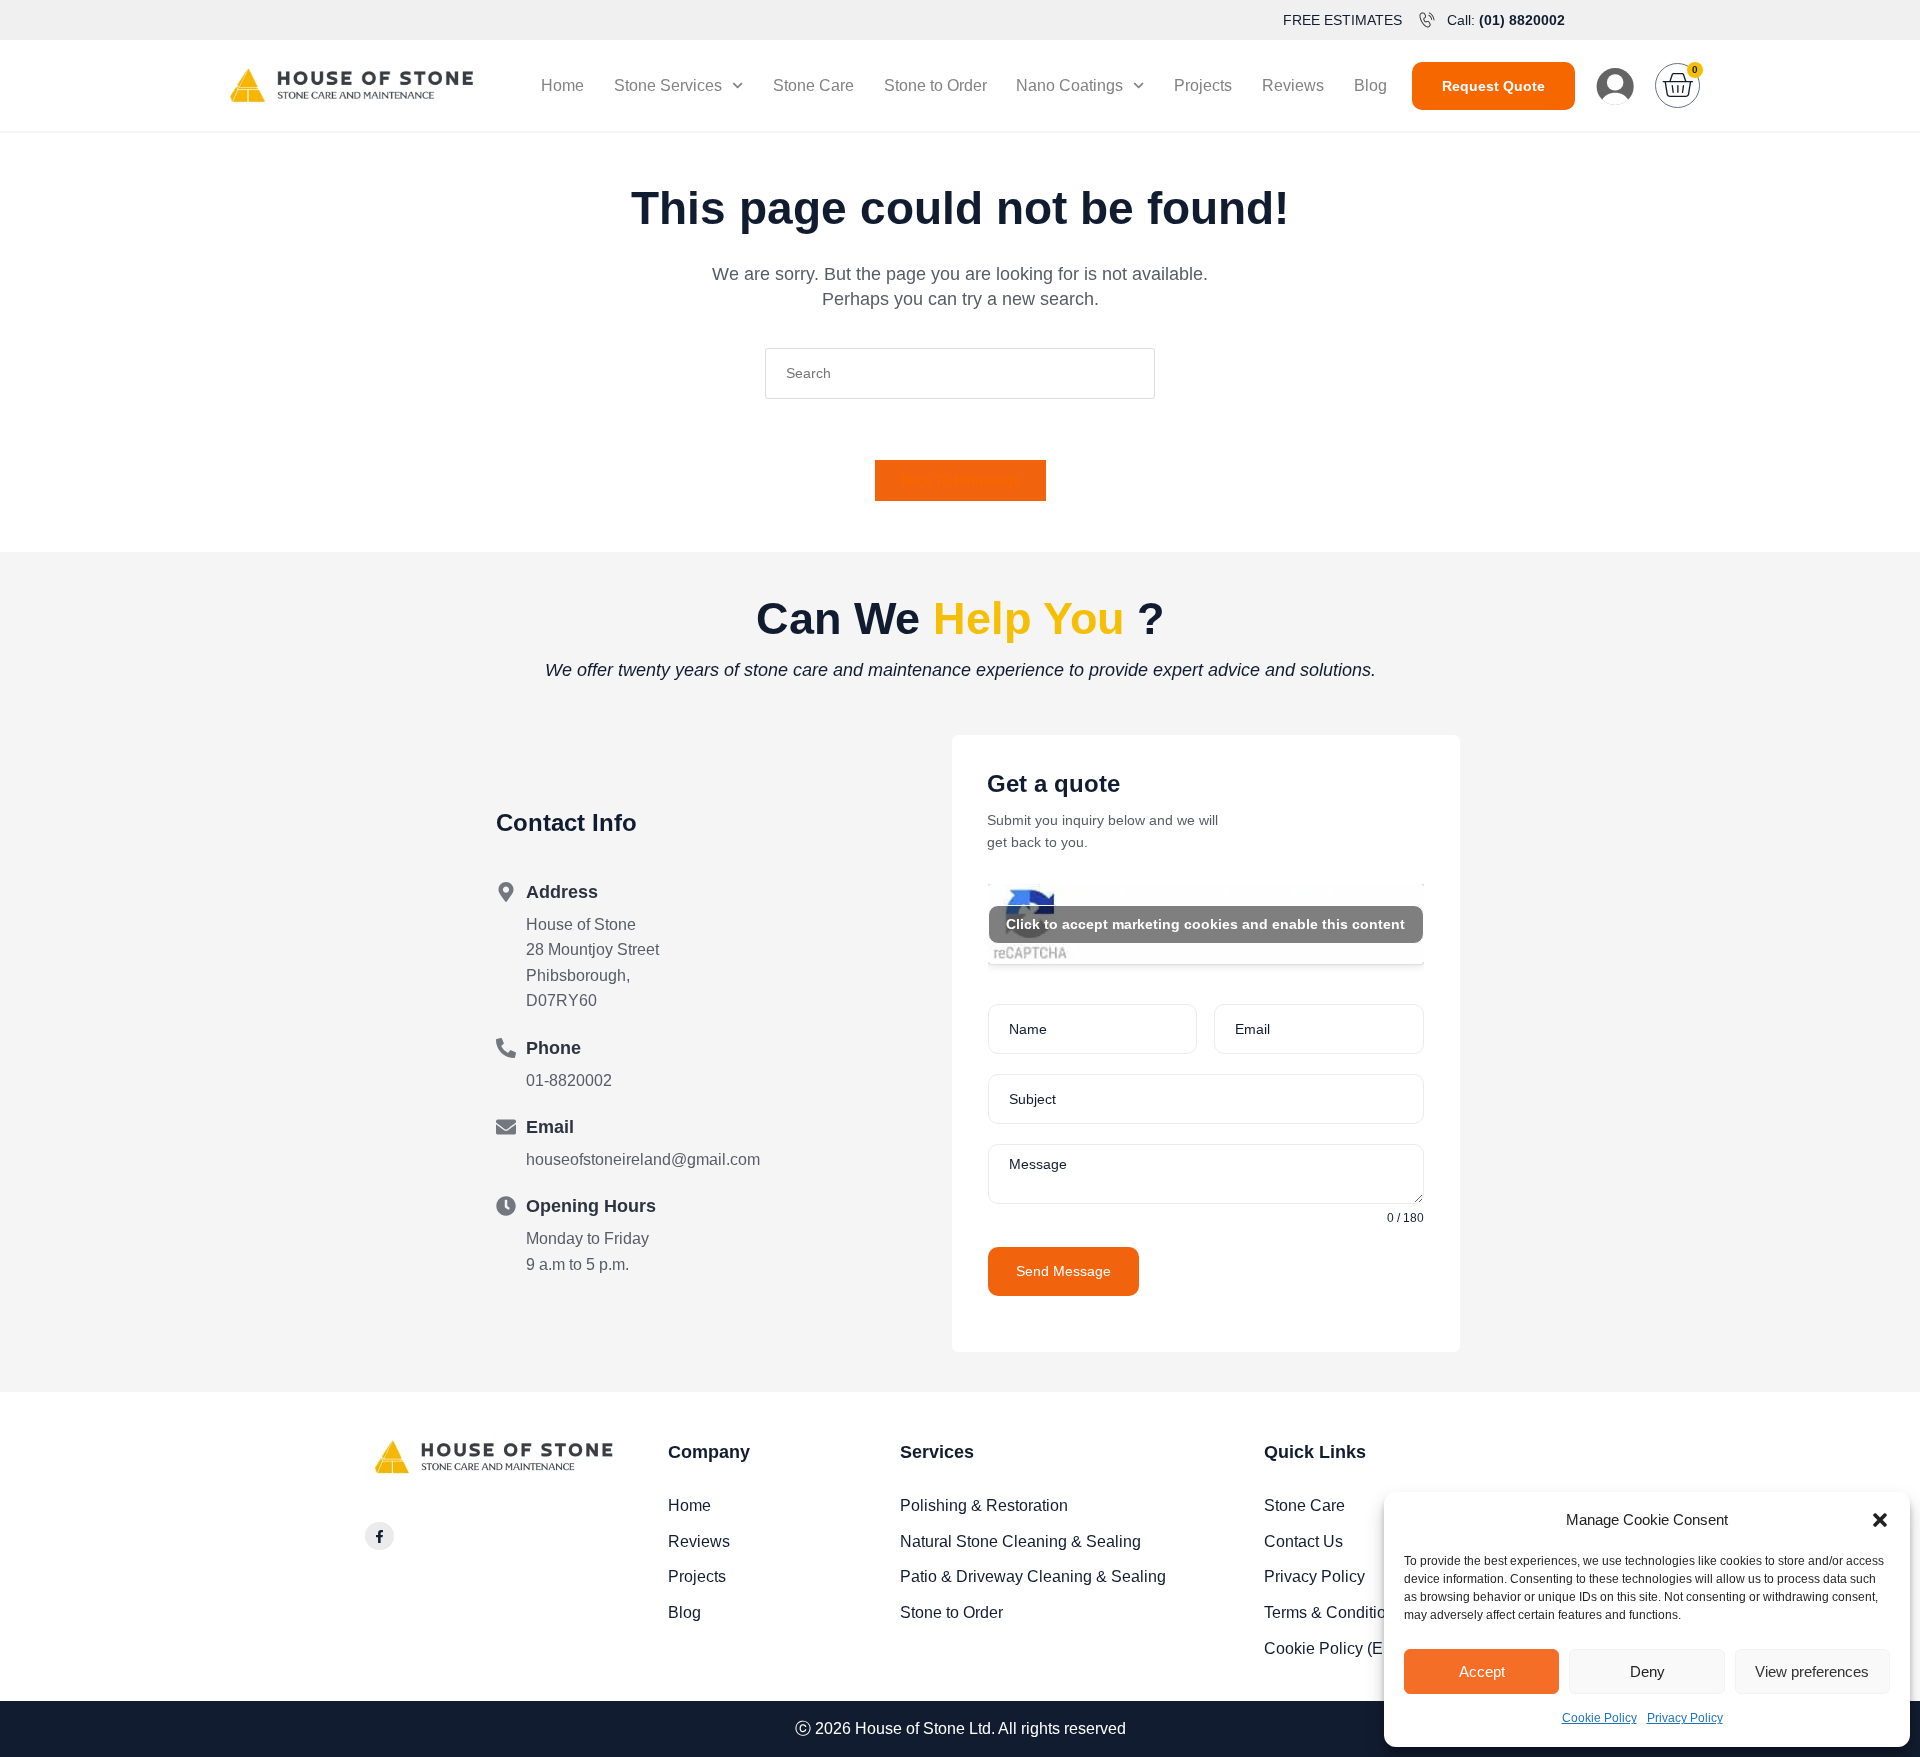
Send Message (1063, 1271)
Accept (1482, 1671)
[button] (1880, 1520)
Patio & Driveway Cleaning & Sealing (1033, 1576)
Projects (1203, 85)
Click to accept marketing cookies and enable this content (1205, 924)
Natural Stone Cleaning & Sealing (1020, 1541)
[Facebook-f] (379, 1536)
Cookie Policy (1599, 1718)
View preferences (1812, 1671)
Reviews (1293, 85)
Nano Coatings (1069, 85)
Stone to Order (935, 85)
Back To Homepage (960, 480)
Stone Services (668, 85)
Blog (1370, 85)
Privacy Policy (1685, 1718)
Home (562, 85)
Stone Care (813, 85)
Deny (1647, 1671)
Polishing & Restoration (984, 1505)
